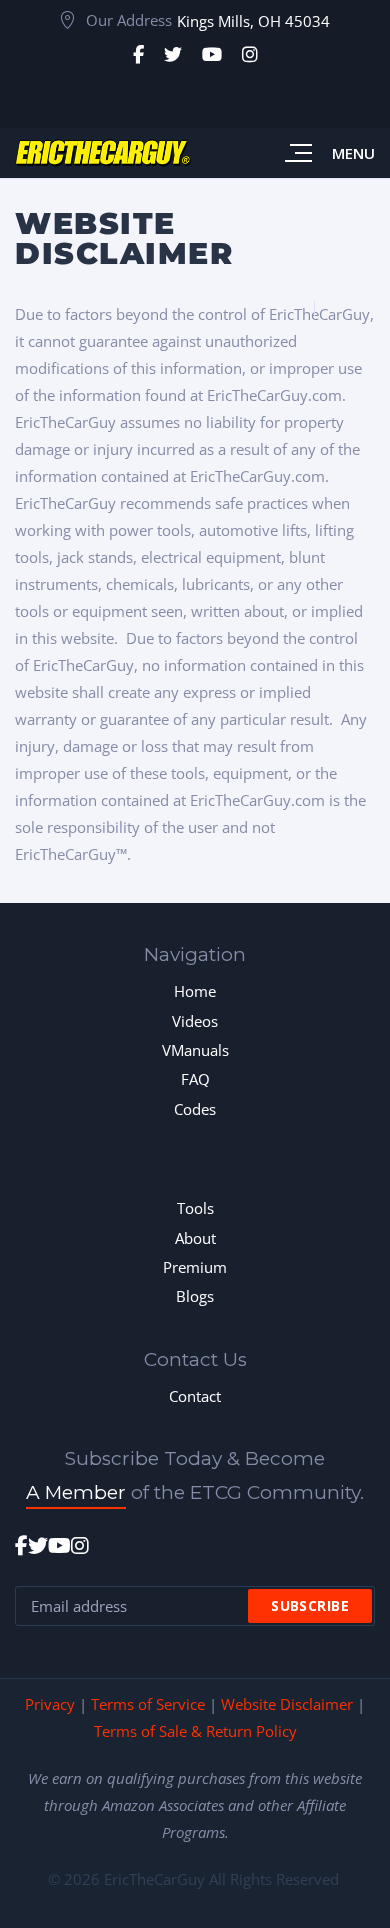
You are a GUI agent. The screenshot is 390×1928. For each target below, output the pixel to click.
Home (195, 991)
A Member (76, 1492)
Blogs (195, 1296)
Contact (195, 1396)
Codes (195, 1109)
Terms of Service (148, 1704)
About (195, 1238)
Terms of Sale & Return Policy (195, 1731)
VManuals (195, 1050)
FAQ (195, 1079)
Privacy (50, 1704)
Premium (195, 1267)
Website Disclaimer (287, 1704)
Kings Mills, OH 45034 (253, 21)
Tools (195, 1208)
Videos (195, 1021)
